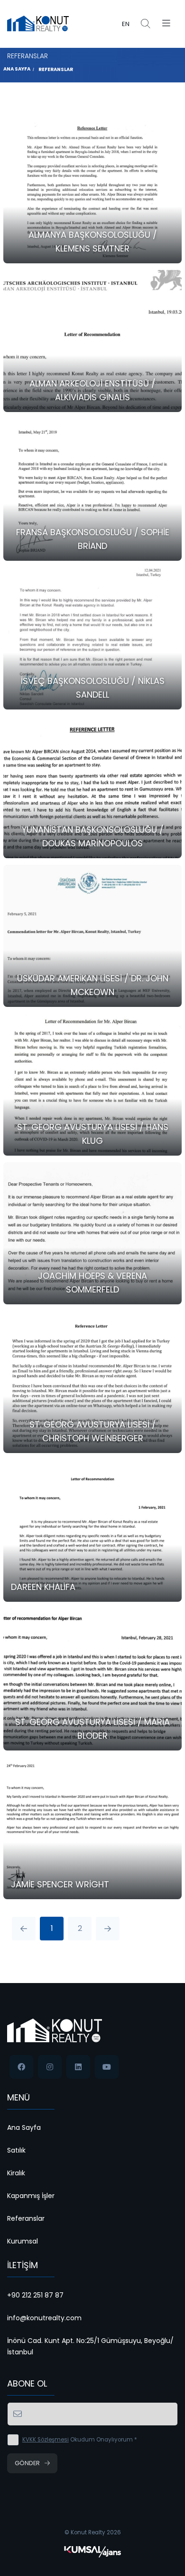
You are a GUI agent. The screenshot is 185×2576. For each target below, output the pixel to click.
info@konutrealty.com (44, 2318)
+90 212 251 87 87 (35, 2295)
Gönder (27, 2463)
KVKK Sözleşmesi (46, 2440)
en (126, 24)
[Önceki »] (108, 1929)
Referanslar (56, 69)
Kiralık (16, 2173)
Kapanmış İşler (31, 2196)
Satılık (16, 2150)
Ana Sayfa (17, 69)
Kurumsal (23, 2241)
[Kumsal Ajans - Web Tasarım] (92, 2551)
